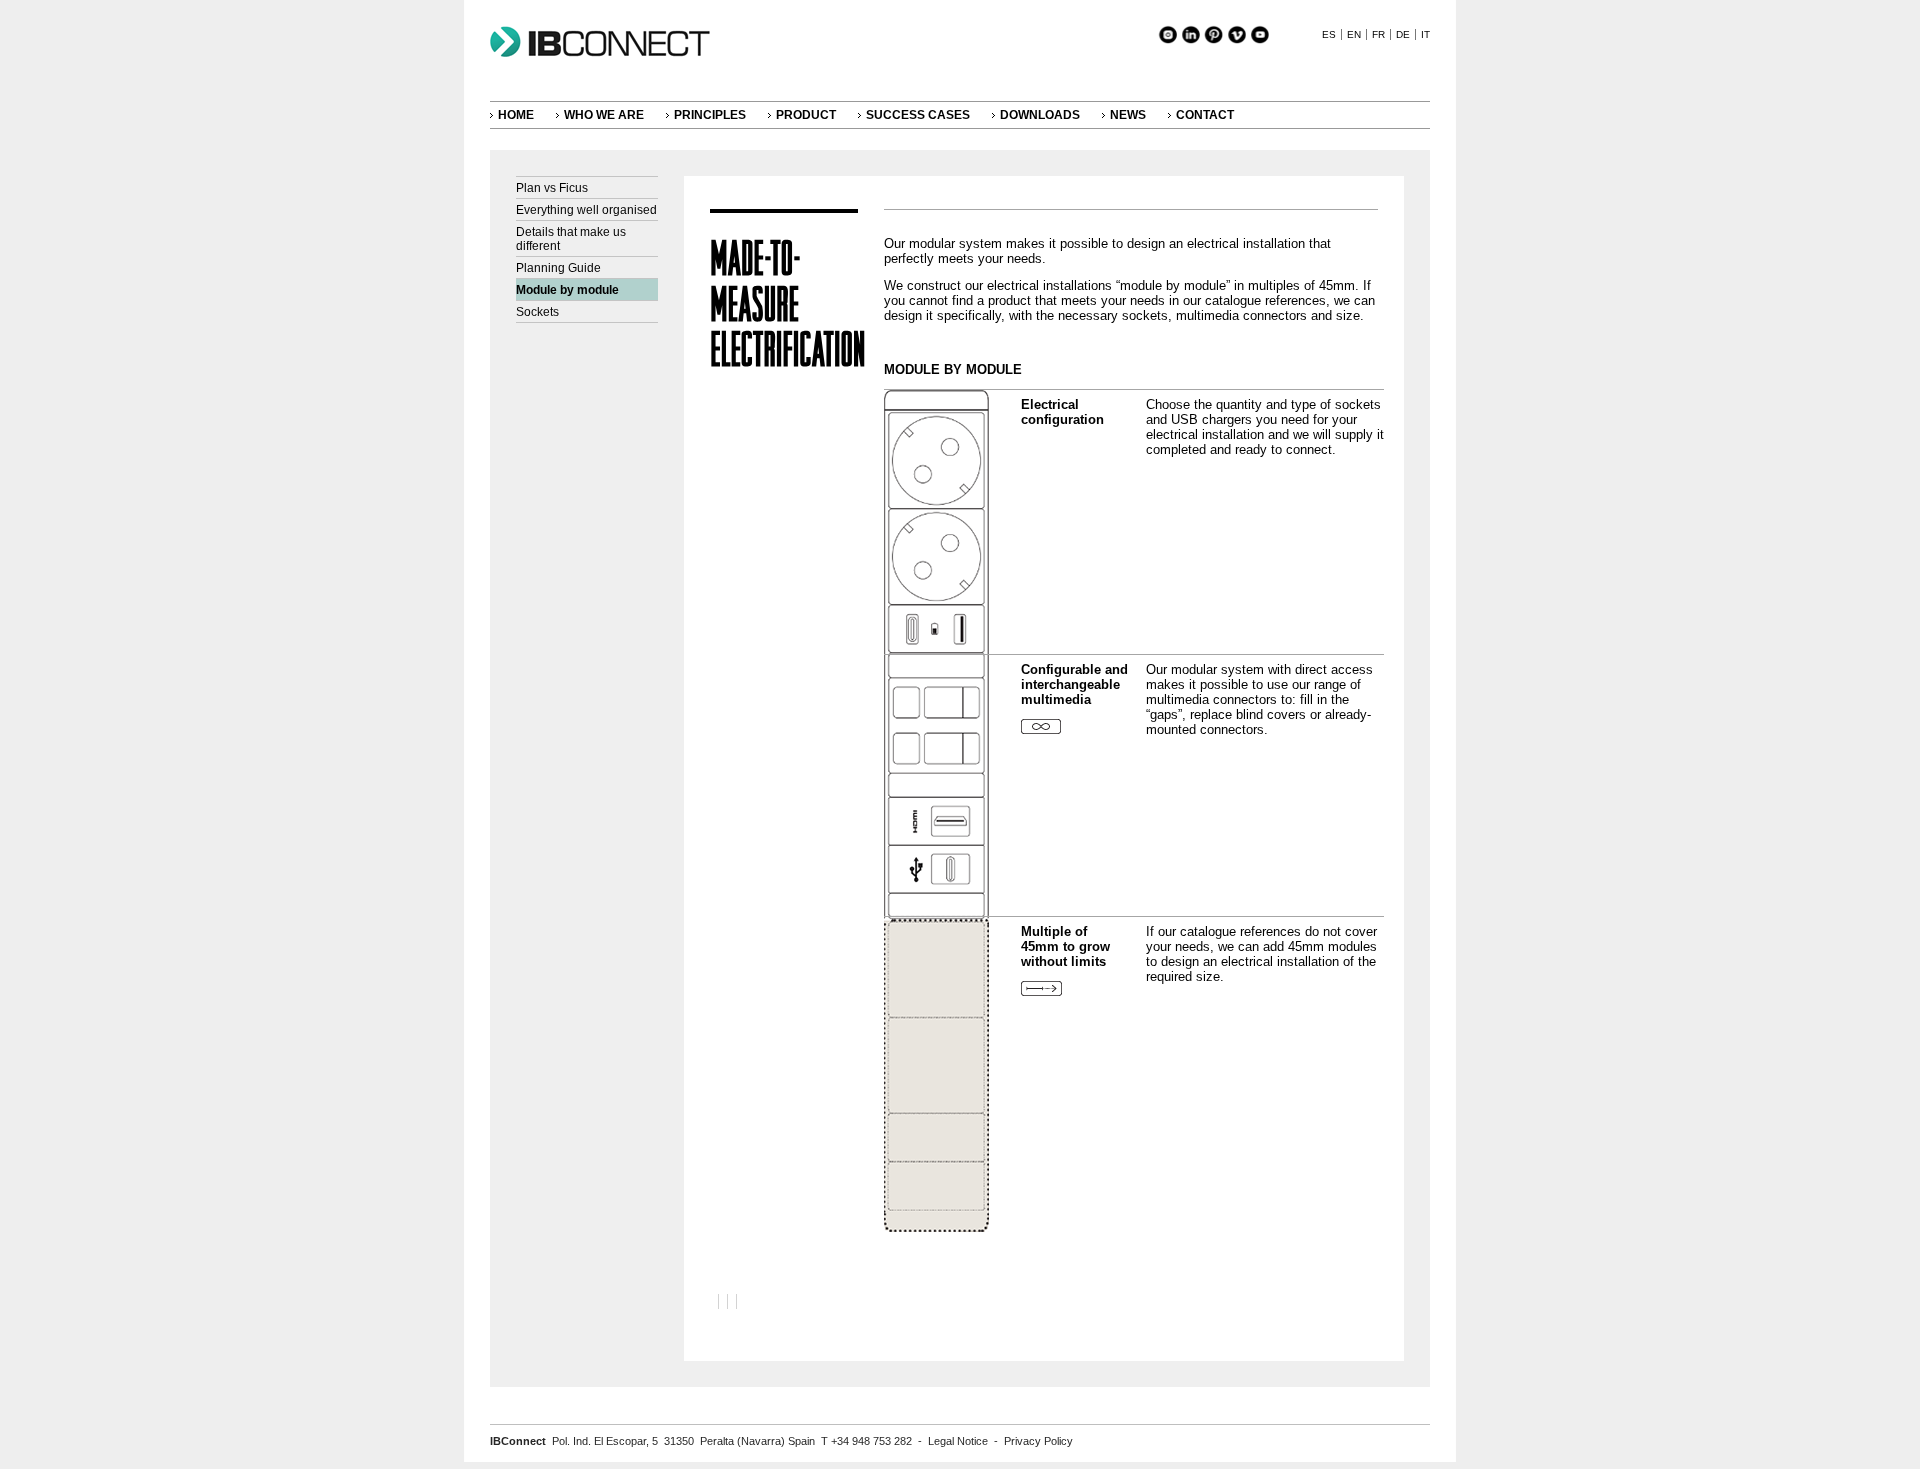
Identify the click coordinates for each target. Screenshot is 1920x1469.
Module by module (567, 290)
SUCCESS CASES (918, 115)
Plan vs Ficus (552, 188)
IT (1425, 34)
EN (1354, 34)
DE (1403, 34)
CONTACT (1205, 115)
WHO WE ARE (604, 115)
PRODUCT (806, 115)
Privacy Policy (1038, 1441)
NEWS (1128, 115)
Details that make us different (571, 239)
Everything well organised (586, 210)
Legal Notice (958, 1441)
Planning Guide (558, 268)
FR (1378, 34)
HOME (516, 115)
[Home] (610, 57)
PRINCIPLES (710, 115)
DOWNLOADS (1040, 115)
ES (1329, 34)
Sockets (537, 312)
